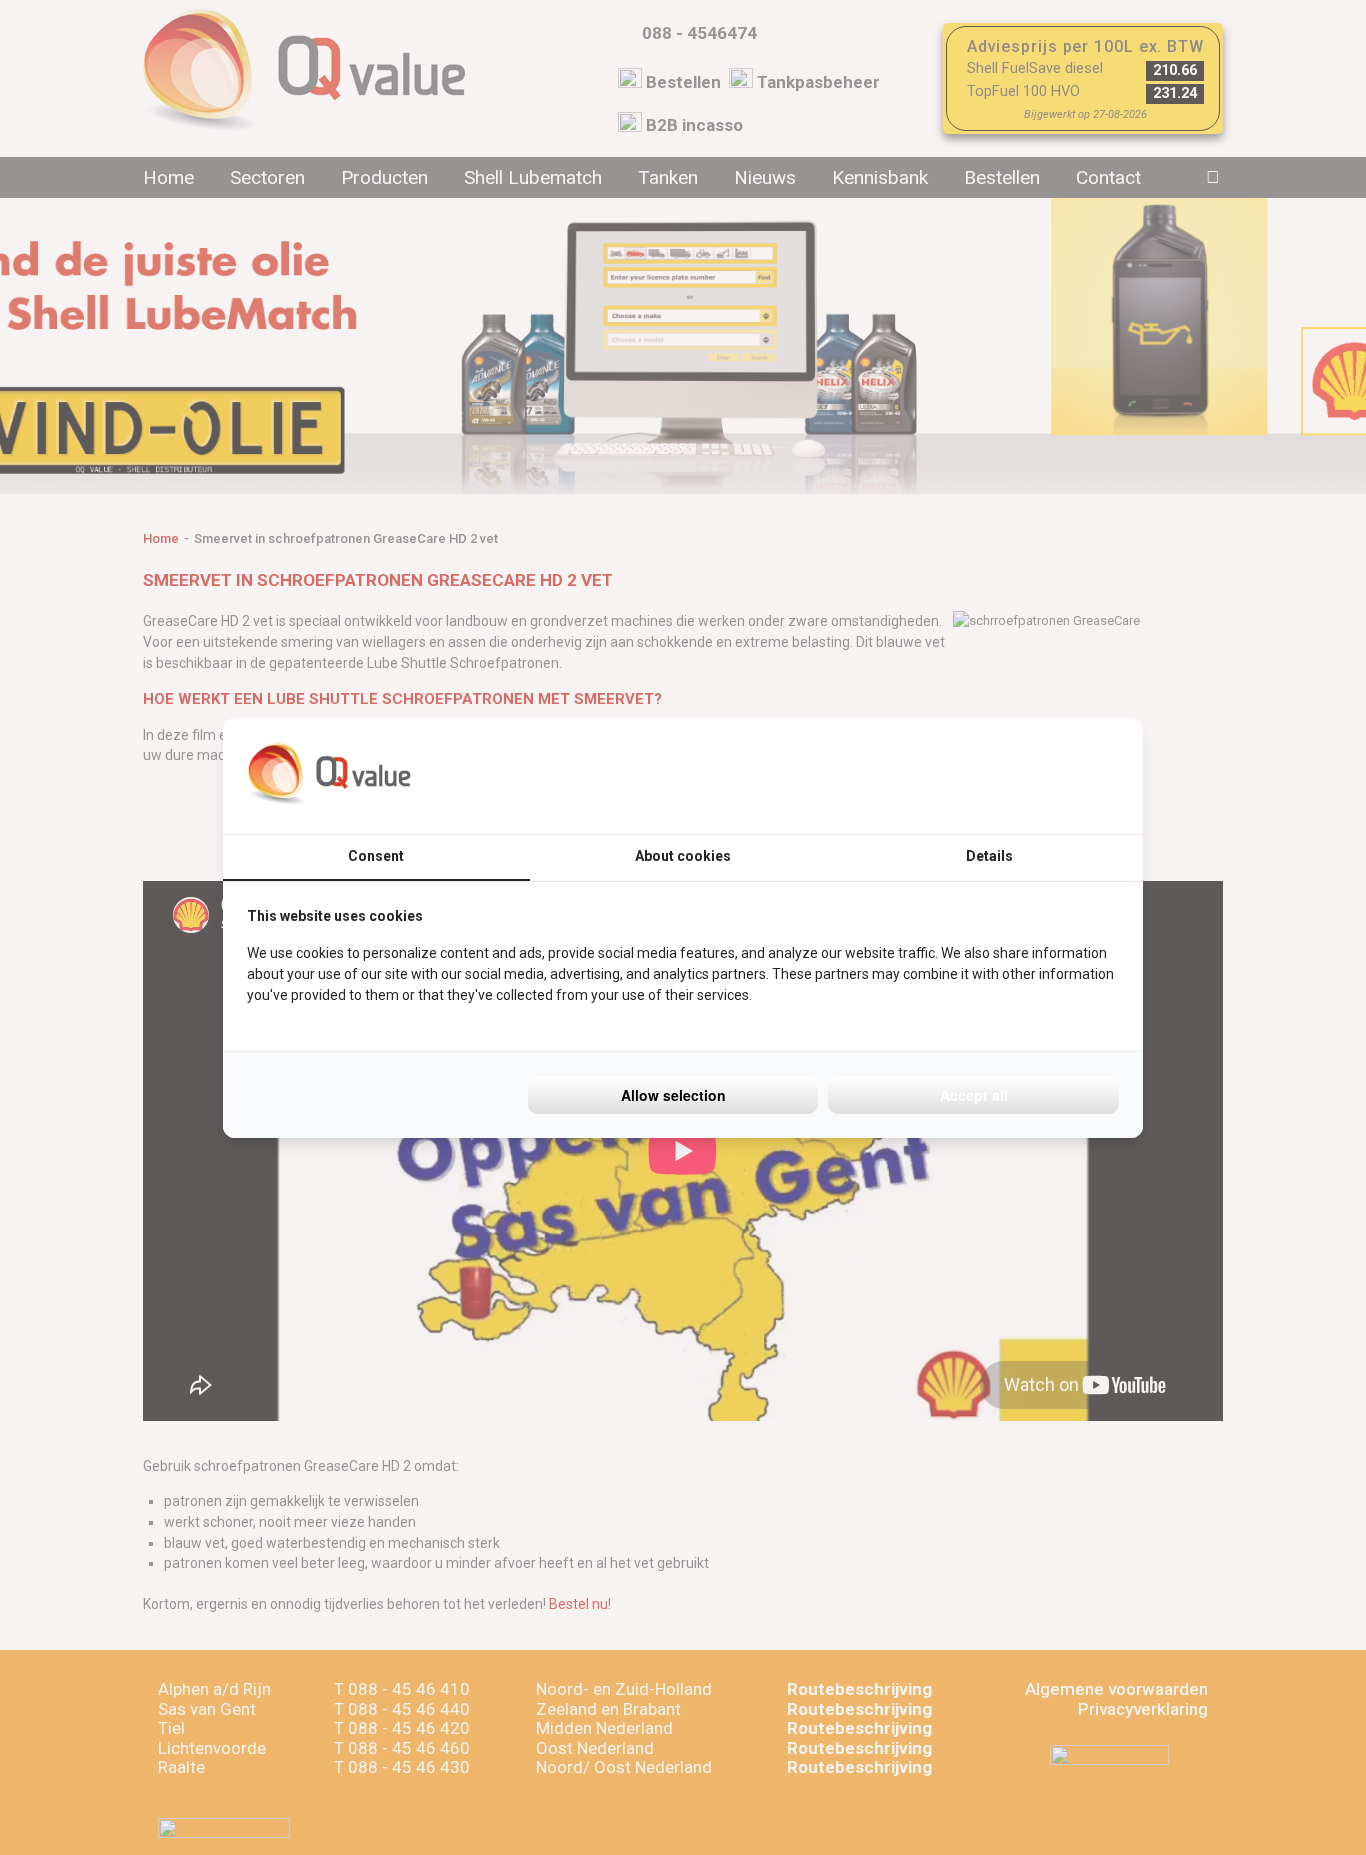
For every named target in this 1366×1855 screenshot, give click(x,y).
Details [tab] (989, 856)
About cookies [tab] (683, 856)
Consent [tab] (376, 856)
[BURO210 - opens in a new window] (1044, 776)
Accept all (974, 1095)
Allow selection (673, 1095)
